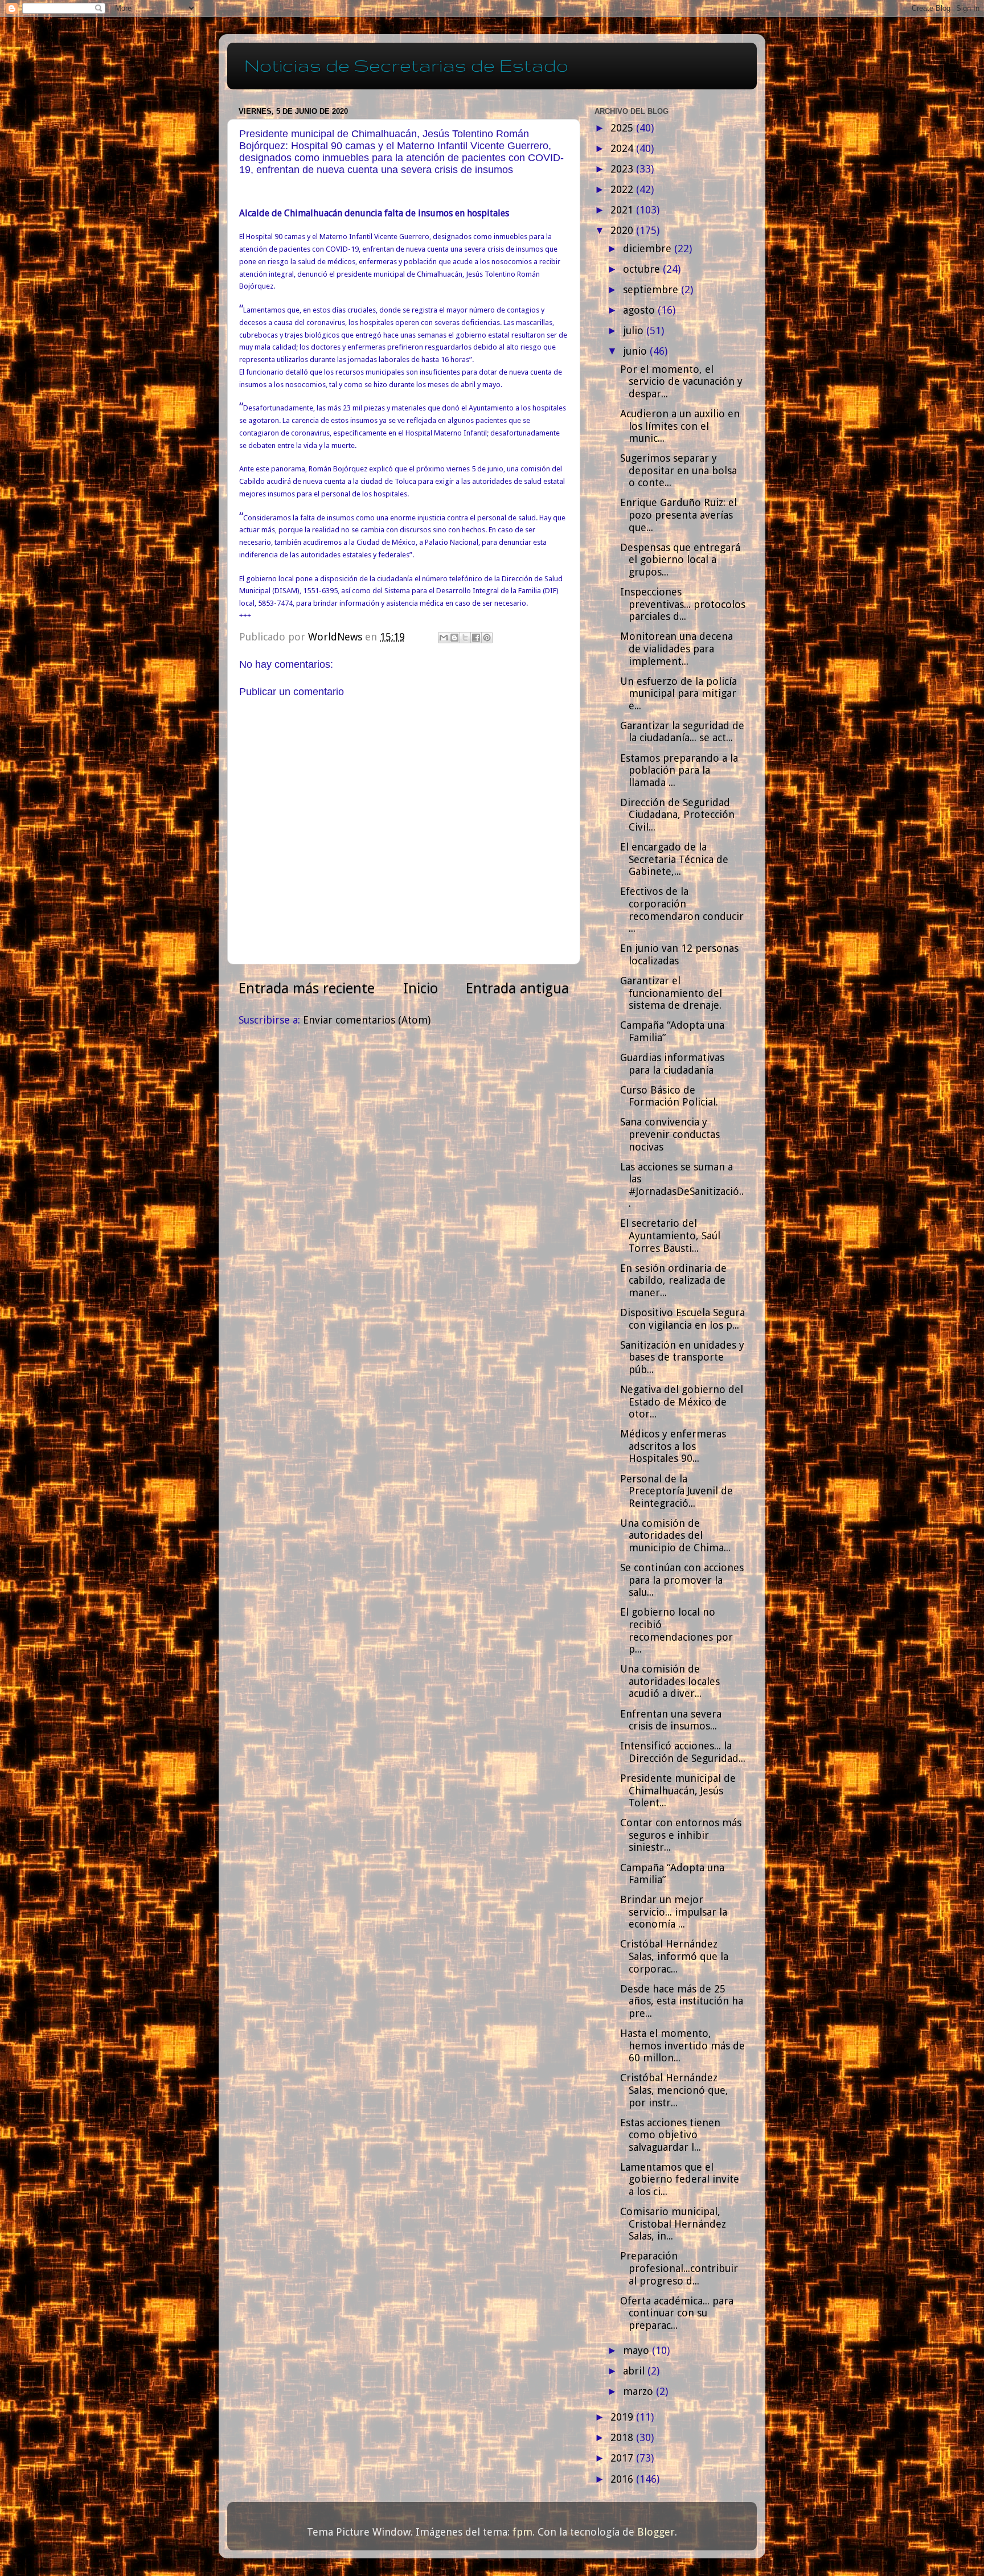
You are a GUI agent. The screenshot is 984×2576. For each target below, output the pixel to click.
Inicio (421, 989)
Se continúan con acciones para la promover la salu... (682, 1580)
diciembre (649, 248)
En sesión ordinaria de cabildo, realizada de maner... (673, 1280)
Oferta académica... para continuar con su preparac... (677, 2313)
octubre (643, 269)
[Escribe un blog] (454, 638)
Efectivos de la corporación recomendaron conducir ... (682, 910)
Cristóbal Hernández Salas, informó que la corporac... (674, 1956)
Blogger (656, 2532)
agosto (640, 310)
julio (635, 330)
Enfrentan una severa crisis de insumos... (671, 1720)
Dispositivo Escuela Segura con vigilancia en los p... (682, 1319)
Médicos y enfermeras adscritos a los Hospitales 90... (673, 1446)
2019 (623, 2417)
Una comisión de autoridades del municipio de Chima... (675, 1535)
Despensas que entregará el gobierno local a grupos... (680, 560)
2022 (623, 189)
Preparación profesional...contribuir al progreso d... (679, 2268)
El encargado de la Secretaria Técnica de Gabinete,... (674, 859)
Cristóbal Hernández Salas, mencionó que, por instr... (674, 2090)
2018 (623, 2437)
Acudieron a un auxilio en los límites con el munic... (680, 426)
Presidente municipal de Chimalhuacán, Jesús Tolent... (678, 1790)
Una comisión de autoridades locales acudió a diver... (670, 1681)
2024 (623, 148)
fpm (522, 2532)
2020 (623, 230)
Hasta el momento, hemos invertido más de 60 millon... (682, 2045)
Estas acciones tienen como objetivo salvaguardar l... (670, 2135)
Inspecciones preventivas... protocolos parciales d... (683, 604)
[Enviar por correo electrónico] (444, 638)
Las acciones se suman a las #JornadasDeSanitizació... (682, 1185)
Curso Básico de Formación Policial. (669, 1096)
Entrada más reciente (307, 989)
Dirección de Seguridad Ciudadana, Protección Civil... (677, 815)
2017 (623, 2458)
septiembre (652, 289)
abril (635, 2371)
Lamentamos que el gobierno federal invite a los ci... (680, 2179)
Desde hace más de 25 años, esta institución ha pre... (682, 2001)
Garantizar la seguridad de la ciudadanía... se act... (682, 732)
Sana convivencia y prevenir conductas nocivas (670, 1134)
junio (636, 351)
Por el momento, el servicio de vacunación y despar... (681, 381)
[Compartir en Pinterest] (487, 638)
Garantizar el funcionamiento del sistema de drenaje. (671, 993)
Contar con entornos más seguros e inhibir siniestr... (681, 1835)
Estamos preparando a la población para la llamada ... (679, 770)
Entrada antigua (517, 989)
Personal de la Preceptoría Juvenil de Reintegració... (676, 1491)
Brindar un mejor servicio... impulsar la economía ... (674, 1912)
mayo (637, 2350)
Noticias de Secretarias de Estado (406, 65)
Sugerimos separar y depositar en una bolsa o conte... (678, 470)
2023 (623, 169)
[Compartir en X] (465, 638)
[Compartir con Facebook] (476, 638)
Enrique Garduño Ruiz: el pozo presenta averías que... (678, 515)
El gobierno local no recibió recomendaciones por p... (676, 1630)
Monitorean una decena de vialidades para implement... (676, 648)
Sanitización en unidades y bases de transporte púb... (682, 1357)
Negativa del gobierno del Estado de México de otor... (682, 1402)
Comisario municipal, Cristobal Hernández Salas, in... (673, 2224)
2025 (623, 128)
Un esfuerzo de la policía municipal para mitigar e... (678, 693)
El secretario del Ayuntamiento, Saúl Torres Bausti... (670, 1235)
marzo (639, 2391)
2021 (623, 210)
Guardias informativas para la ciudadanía (672, 1064)
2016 (623, 2479)
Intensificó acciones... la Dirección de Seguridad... (683, 1752)
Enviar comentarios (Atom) (367, 1020)
